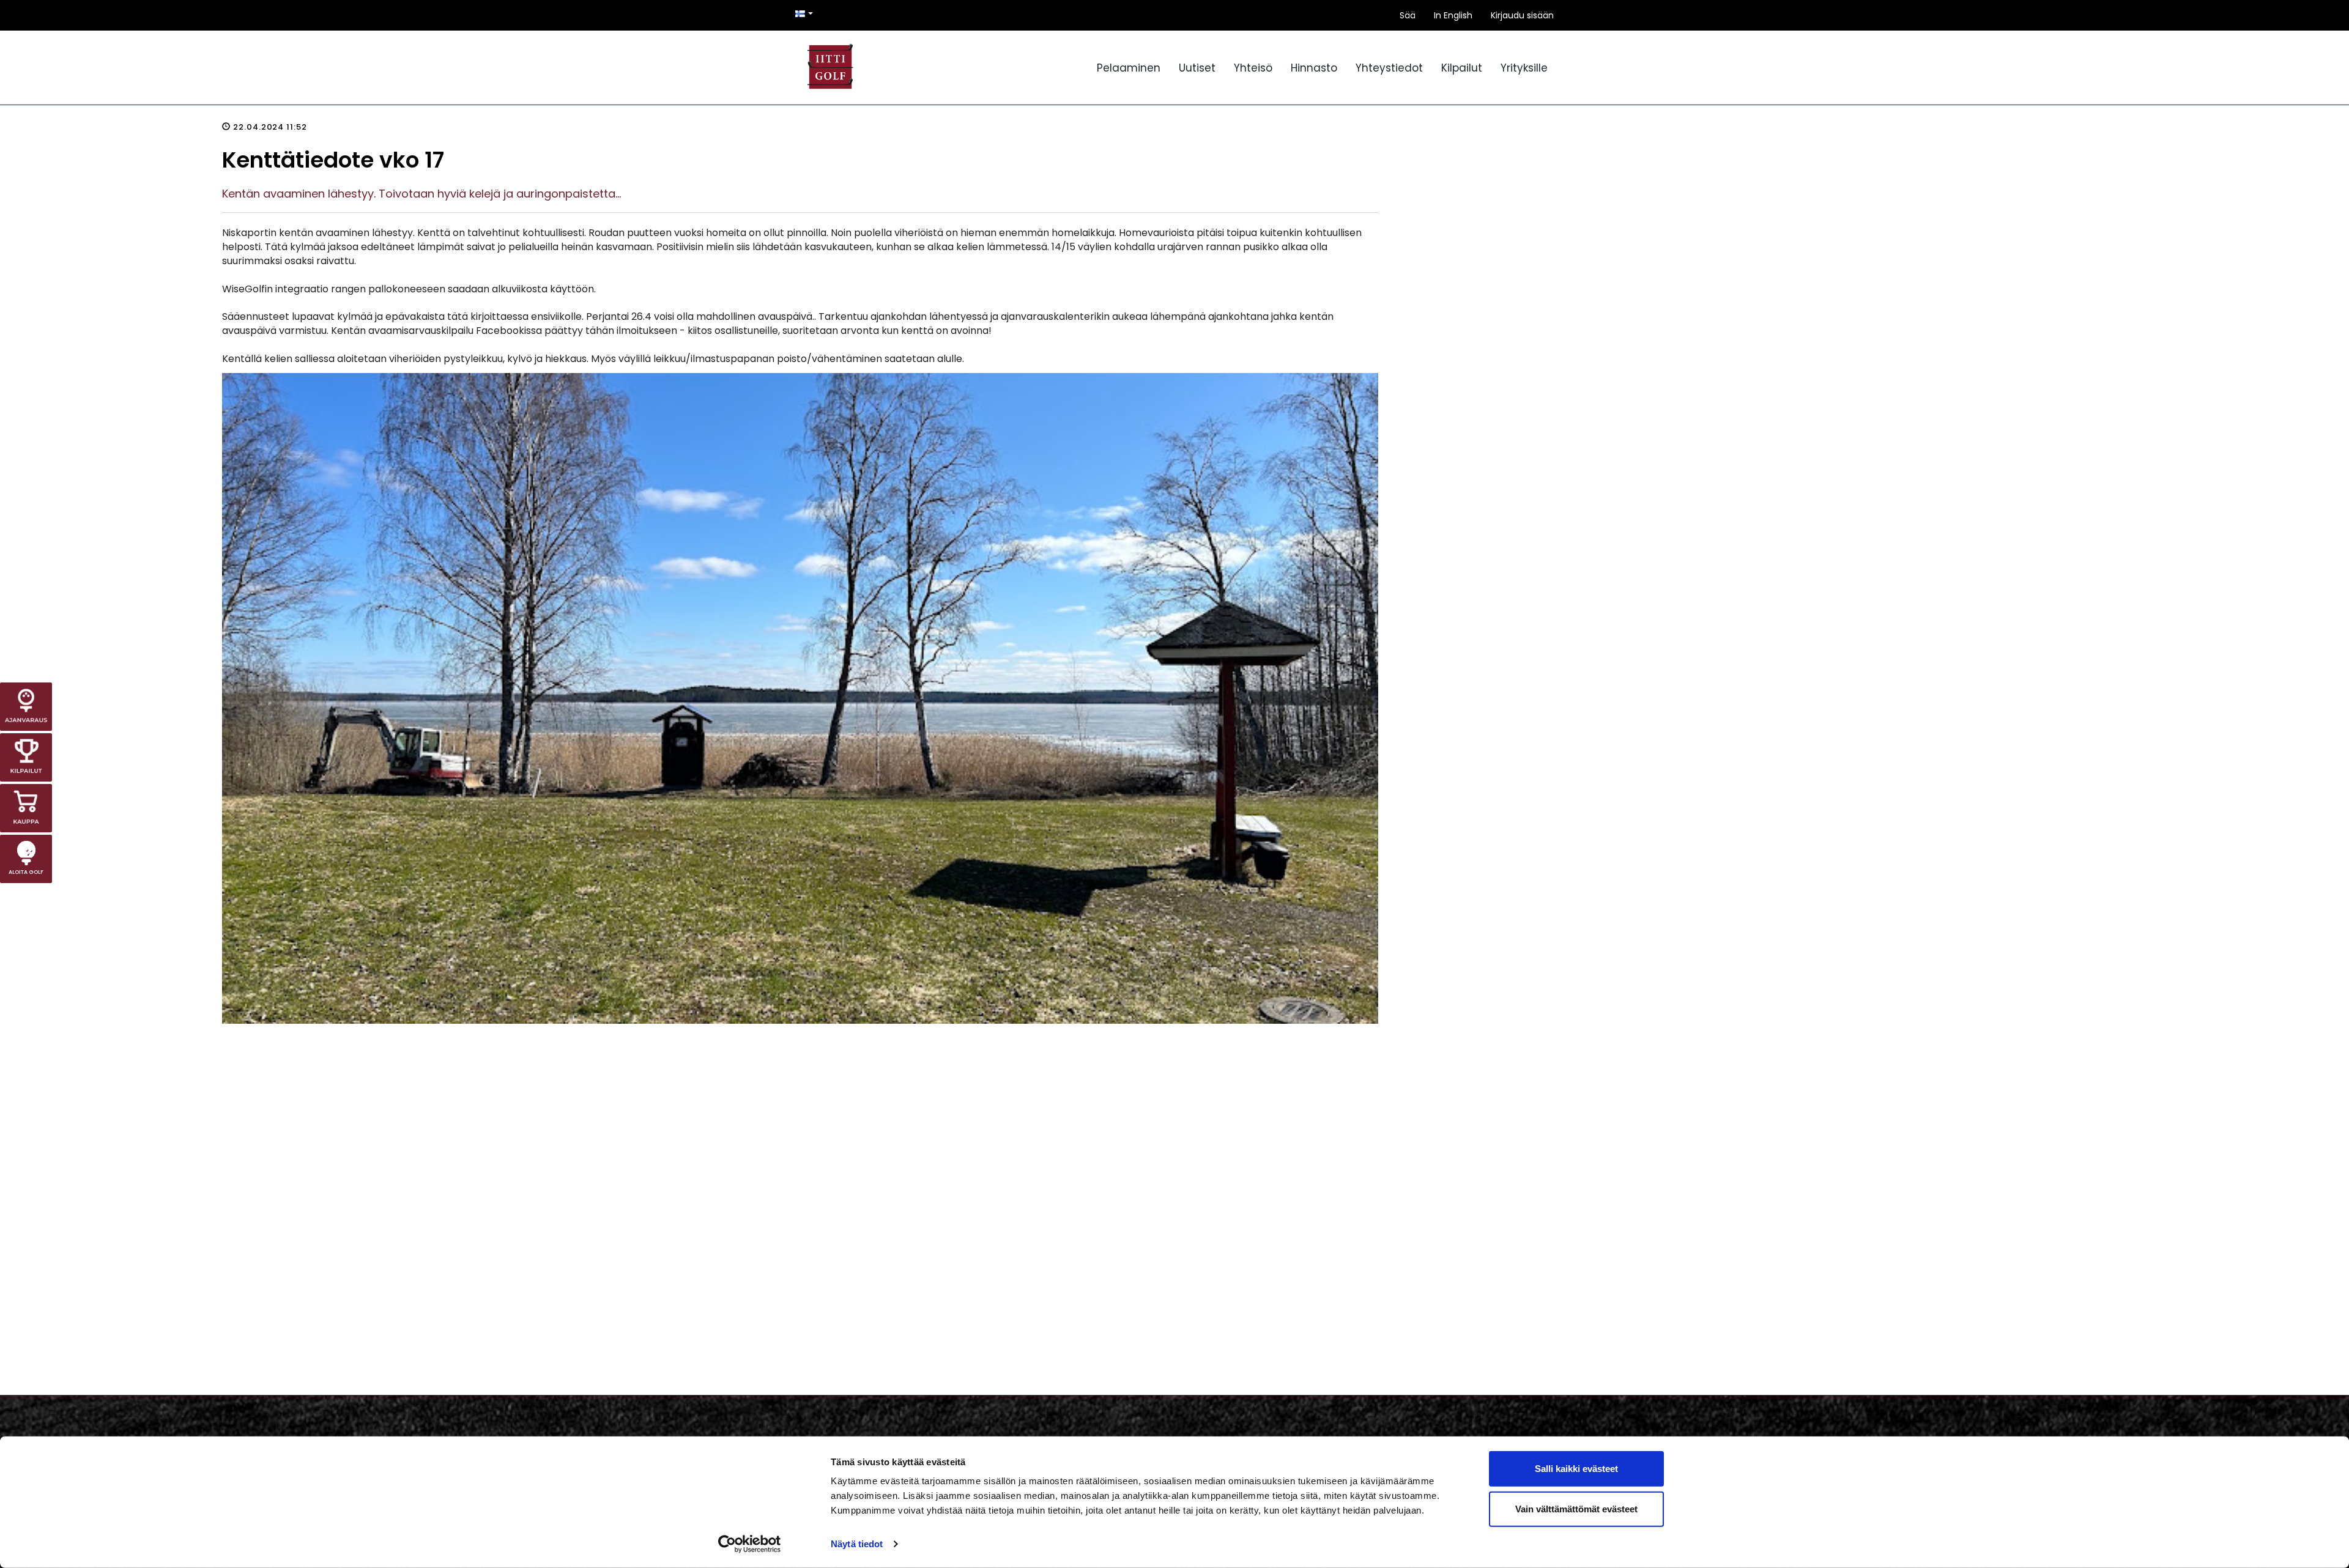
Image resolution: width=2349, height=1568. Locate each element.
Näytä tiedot (857, 1544)
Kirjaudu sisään (1522, 15)
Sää (1408, 15)
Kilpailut (1462, 68)
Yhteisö (1253, 68)
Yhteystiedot (1389, 68)
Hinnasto (1314, 68)
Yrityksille (1524, 68)
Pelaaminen (1129, 68)
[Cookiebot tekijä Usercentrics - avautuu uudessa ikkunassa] (750, 1544)
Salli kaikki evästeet (1576, 1469)
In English (1453, 15)
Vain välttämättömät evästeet (1576, 1508)
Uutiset (1197, 68)
